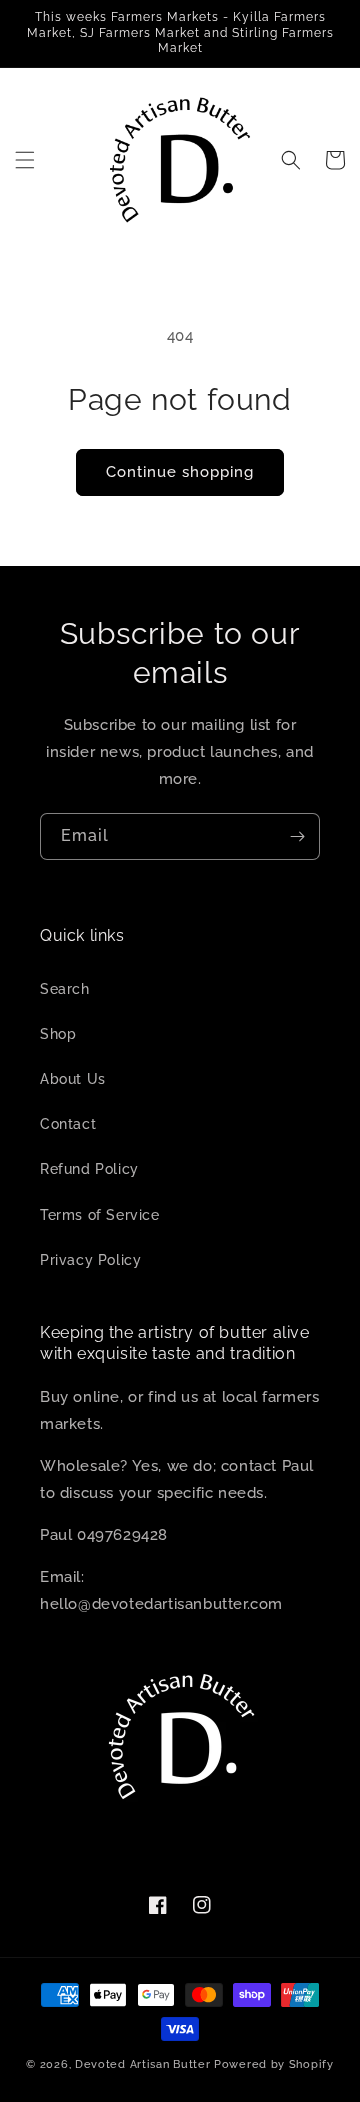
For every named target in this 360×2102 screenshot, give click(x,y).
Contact (68, 1124)
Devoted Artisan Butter (142, 2064)
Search (65, 989)
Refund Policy (89, 1169)
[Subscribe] (297, 836)
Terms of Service (100, 1215)
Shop (58, 1034)
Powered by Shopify (274, 2064)
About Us (73, 1079)
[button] (25, 160)
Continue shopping (180, 472)
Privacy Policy (90, 1260)
